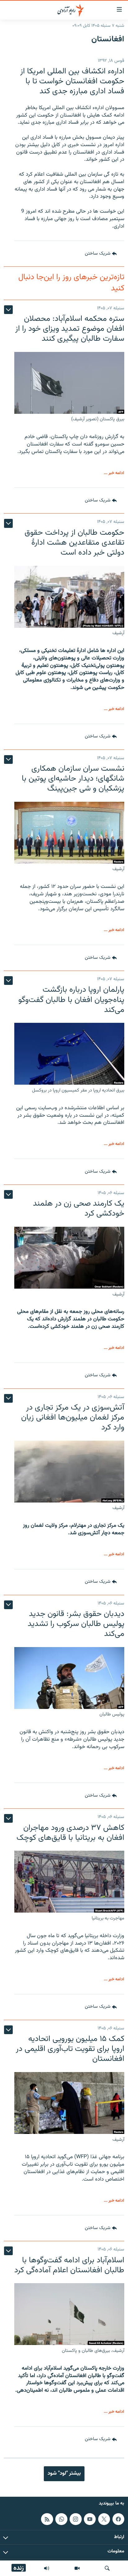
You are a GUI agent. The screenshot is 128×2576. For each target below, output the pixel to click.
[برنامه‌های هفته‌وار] (47, 2568)
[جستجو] (107, 2568)
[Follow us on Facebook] (118, 2519)
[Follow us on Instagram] (75, 2519)
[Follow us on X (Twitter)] (104, 2519)
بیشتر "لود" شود (64, 2473)
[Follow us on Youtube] (90, 2519)
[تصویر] (77, 2568)
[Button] (101, 254)
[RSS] (47, 2519)
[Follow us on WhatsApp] (61, 2519)
